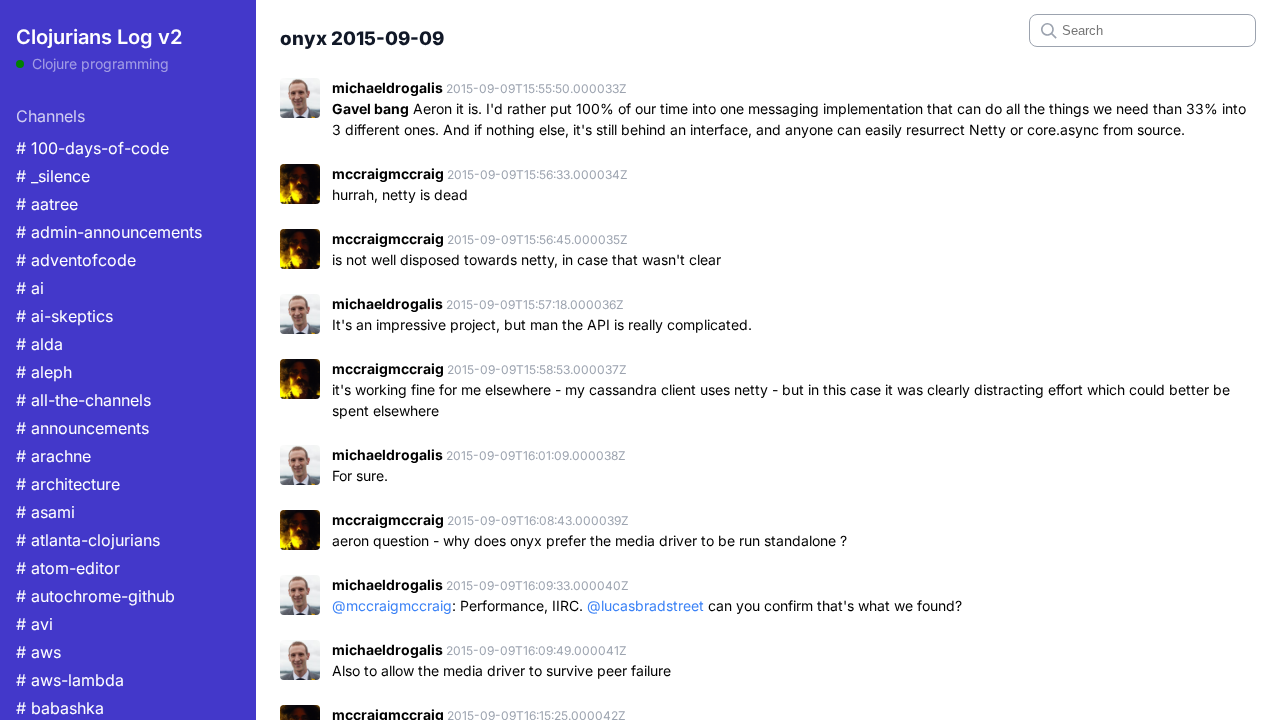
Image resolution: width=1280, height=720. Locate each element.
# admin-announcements (109, 232)
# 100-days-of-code (92, 148)
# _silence (53, 176)
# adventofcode (76, 260)
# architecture (68, 484)
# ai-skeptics (64, 316)
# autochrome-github (95, 596)
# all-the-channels (83, 400)
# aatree (47, 204)
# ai (30, 288)
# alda (39, 344)
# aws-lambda (70, 680)
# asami (45, 512)
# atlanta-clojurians (88, 540)
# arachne (53, 456)
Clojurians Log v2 (99, 37)
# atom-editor (68, 568)
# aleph (44, 372)
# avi (34, 624)
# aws (38, 652)
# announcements (82, 428)
